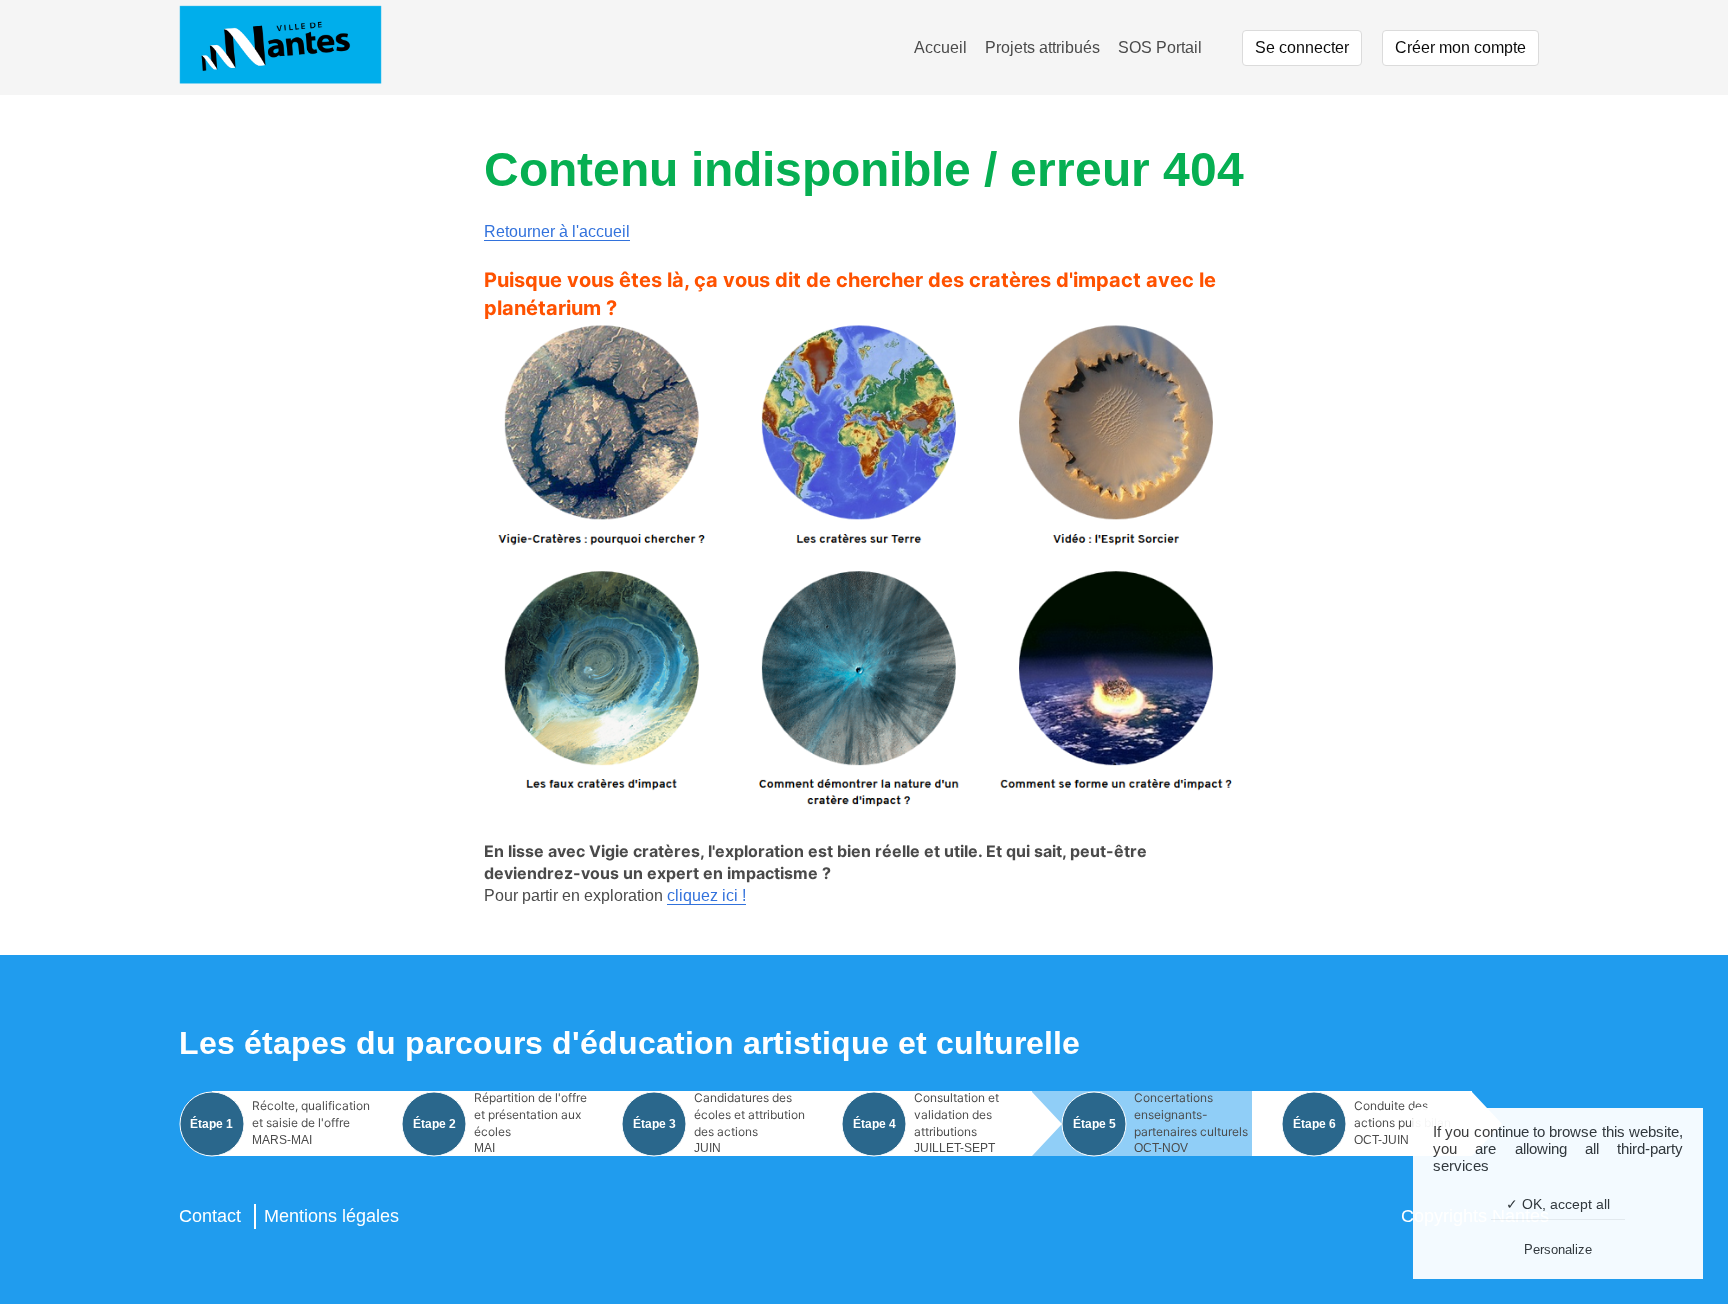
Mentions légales (331, 1216)
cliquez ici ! (706, 895)
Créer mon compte (1460, 47)
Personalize (1558, 1249)
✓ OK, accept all (1558, 1204)
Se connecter (1302, 47)
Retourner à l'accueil (557, 231)
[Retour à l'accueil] (280, 47)
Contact (210, 1216)
